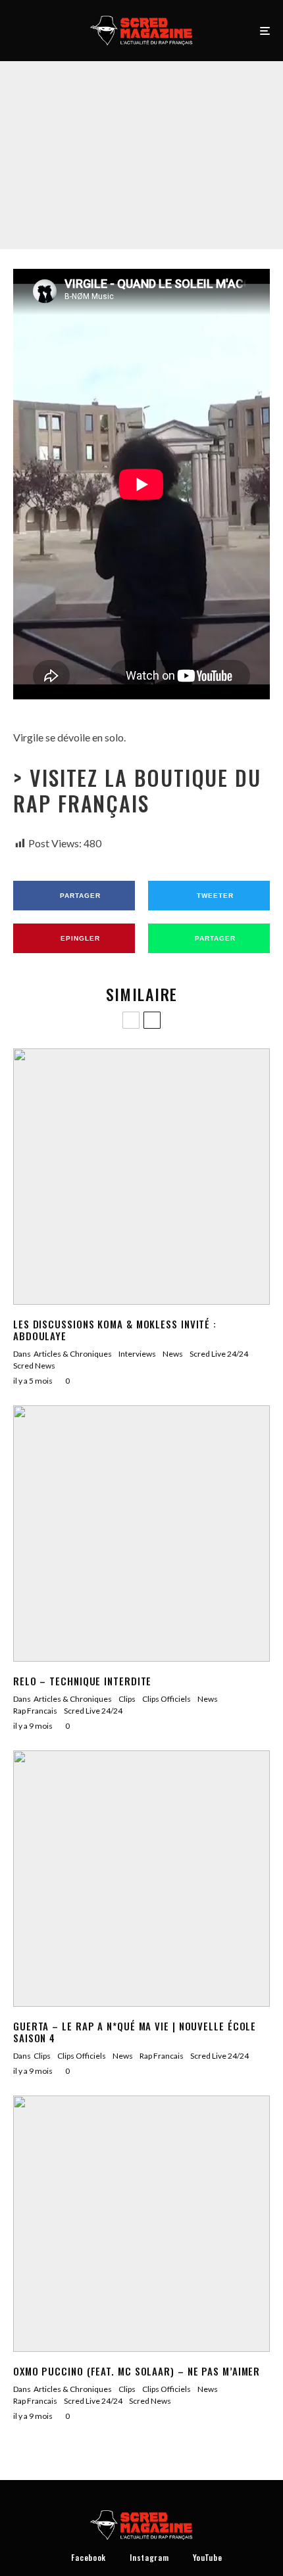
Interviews (137, 1354)
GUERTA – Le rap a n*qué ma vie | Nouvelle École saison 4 (135, 2032)
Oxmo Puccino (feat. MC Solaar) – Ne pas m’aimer (137, 2371)
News (123, 138)
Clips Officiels (82, 138)
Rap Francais (162, 138)
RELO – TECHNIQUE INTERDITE (82, 1681)
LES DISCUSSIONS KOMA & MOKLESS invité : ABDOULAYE (115, 1330)
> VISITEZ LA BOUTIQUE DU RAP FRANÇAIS (137, 790)
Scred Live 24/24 (220, 138)
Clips (43, 138)
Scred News (34, 1366)
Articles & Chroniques (73, 1354)
